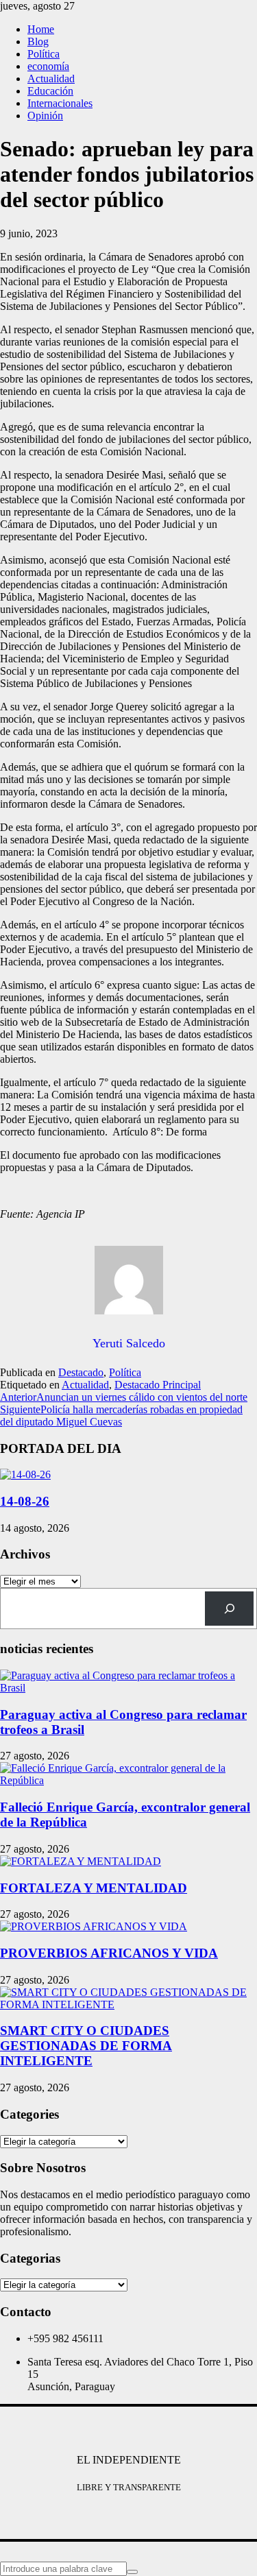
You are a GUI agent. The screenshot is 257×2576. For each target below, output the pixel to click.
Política (44, 54)
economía (48, 66)
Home (41, 29)
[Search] (229, 1608)
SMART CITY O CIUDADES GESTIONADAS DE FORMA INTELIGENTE (86, 2046)
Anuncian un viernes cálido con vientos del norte (124, 1397)
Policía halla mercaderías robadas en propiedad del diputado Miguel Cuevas (121, 1416)
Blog (38, 41)
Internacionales (60, 103)
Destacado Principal (158, 1385)
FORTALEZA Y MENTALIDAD (94, 1888)
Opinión (45, 116)
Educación (50, 91)
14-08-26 (25, 1501)
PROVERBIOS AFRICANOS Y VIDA (109, 1953)
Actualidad (51, 79)
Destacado (81, 1372)
